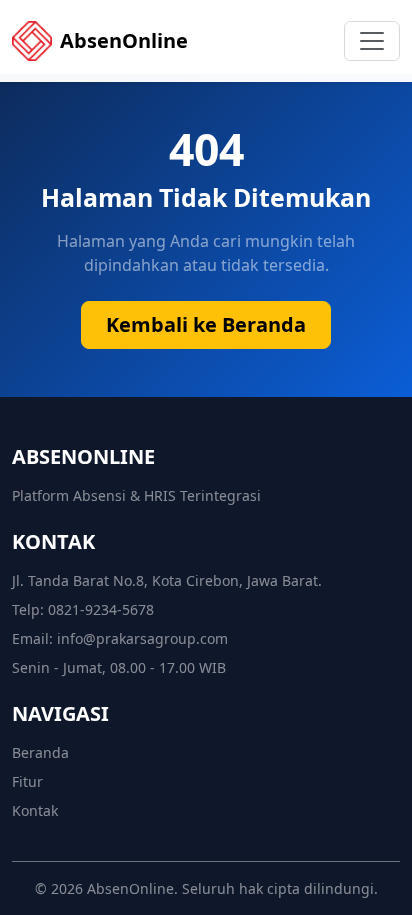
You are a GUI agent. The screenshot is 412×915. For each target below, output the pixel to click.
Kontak (35, 810)
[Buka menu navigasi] (372, 41)
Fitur (27, 781)
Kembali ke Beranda (206, 324)
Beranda (40, 752)
